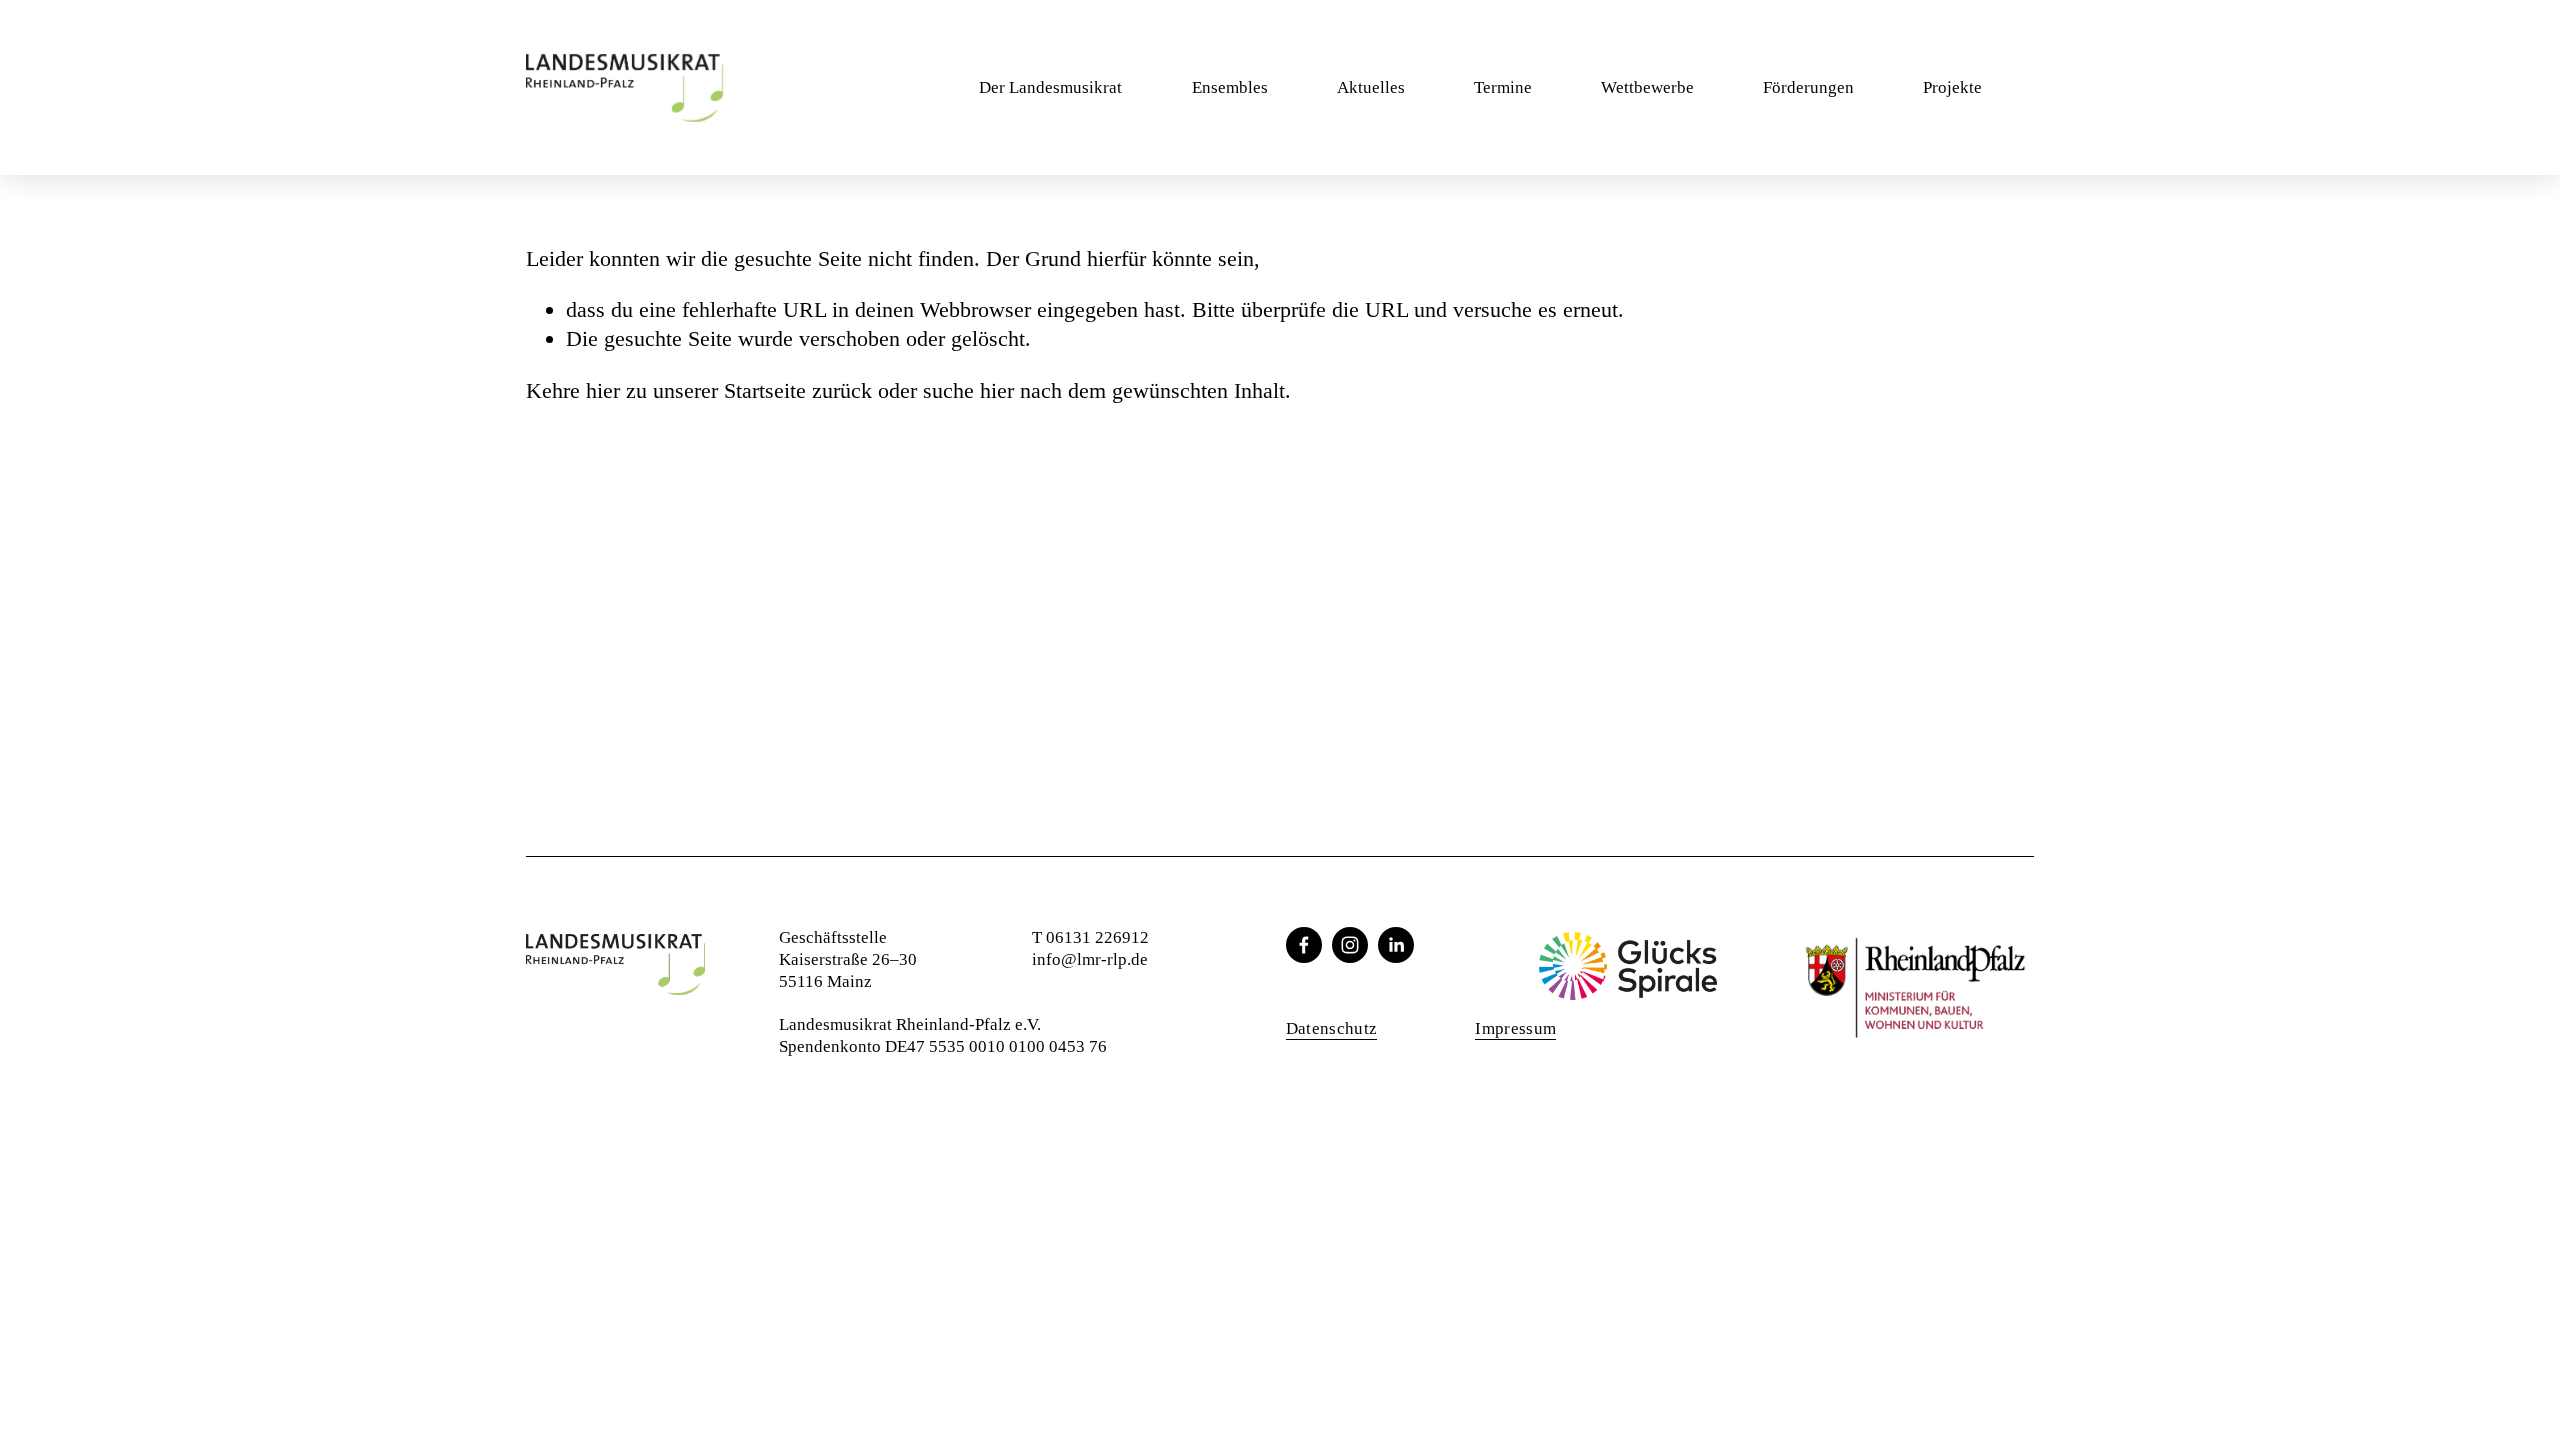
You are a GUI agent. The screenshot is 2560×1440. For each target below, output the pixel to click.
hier (603, 390)
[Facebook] (1304, 945)
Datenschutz (1332, 1028)
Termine (1503, 87)
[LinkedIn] (1396, 945)
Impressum (1515, 1028)
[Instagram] (1350, 945)
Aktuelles (1371, 87)
